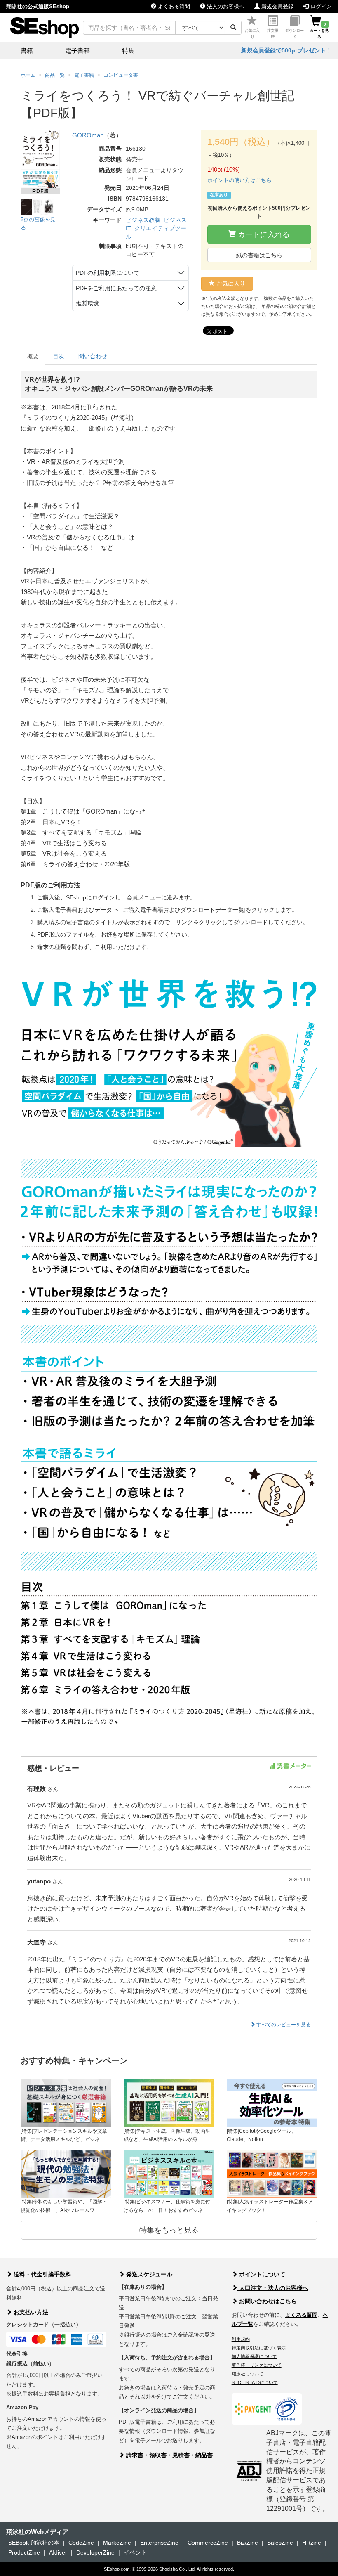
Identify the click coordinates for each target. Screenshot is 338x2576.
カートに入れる (263, 234)
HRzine (312, 2543)
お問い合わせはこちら (267, 2301)
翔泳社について (248, 2374)
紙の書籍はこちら (259, 255)
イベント (135, 2552)
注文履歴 (273, 34)
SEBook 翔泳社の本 (34, 2543)
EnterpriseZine (159, 2543)
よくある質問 (173, 6)
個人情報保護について (254, 2356)
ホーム (28, 75)
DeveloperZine (95, 2552)
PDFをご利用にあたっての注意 (116, 288)
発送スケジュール (148, 2274)
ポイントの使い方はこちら (239, 180)
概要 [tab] (33, 356)
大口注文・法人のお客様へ (273, 2288)
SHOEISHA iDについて (255, 2382)
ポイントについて (261, 2274)
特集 (128, 51)
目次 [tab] (59, 356)
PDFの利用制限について (108, 273)
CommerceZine (208, 2543)
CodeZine (81, 2543)
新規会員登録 (277, 6)
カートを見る (319, 31)
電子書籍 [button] (77, 51)
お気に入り (252, 34)
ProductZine (24, 2552)
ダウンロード (295, 34)
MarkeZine (117, 2543)
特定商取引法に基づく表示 (259, 2348)
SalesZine (280, 2543)
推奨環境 (87, 303)
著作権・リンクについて (257, 2365)
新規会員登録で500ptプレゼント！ (286, 50)
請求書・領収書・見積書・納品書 (169, 2455)
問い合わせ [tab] (93, 356)
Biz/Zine (248, 2543)
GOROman (88, 135)
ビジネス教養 (143, 220)
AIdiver (58, 2552)
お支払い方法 (30, 2312)
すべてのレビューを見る (283, 2025)
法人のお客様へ (225, 6)
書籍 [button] (27, 51)
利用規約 (241, 2339)
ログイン (320, 6)
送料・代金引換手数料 (42, 2274)
